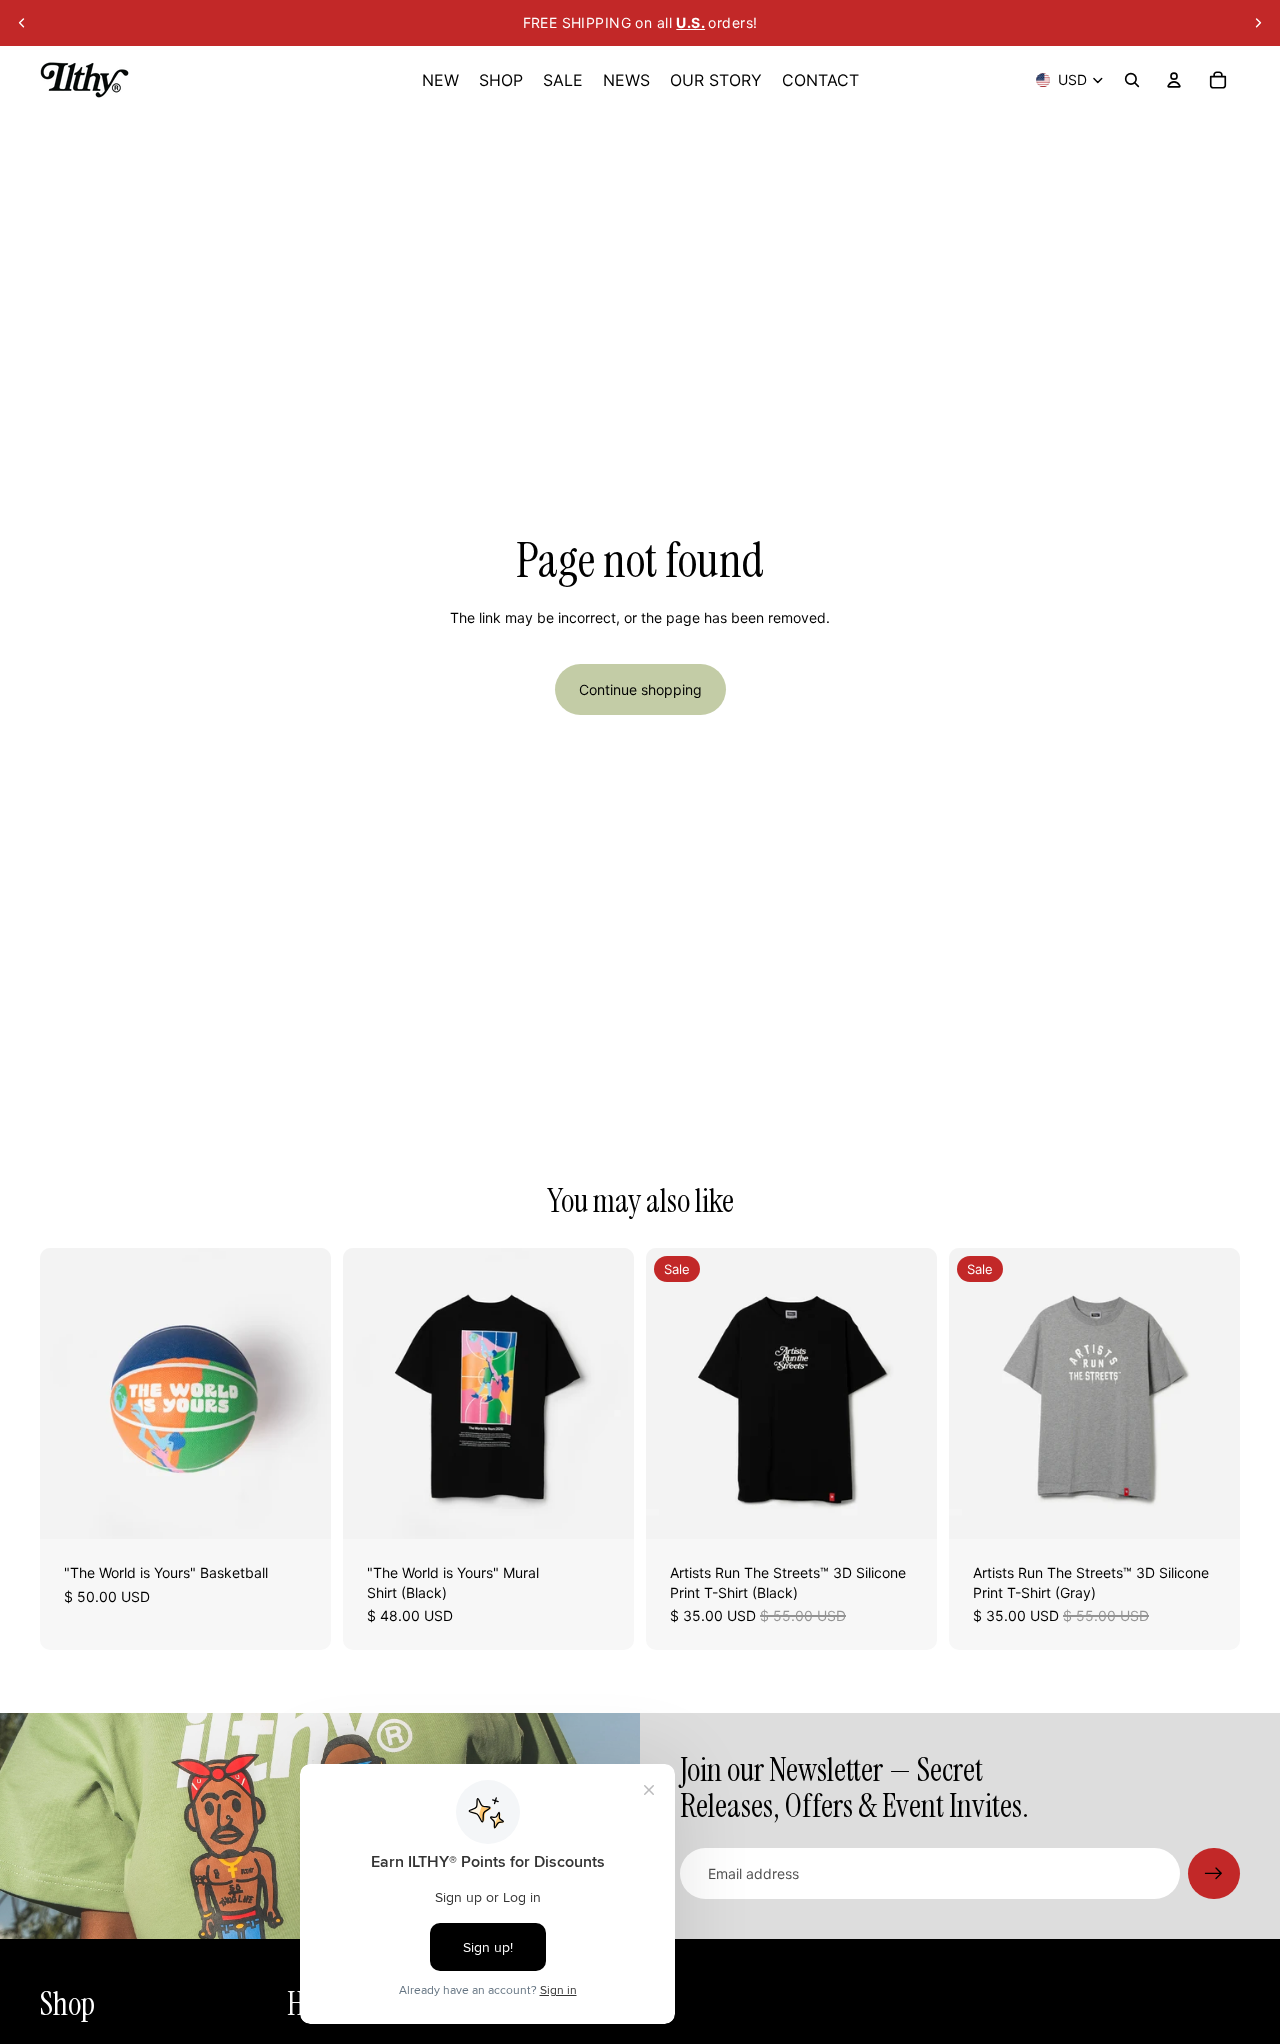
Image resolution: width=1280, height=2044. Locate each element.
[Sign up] (1214, 1874)
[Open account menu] (1174, 80)
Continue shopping (640, 689)
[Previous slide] (22, 23)
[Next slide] (1258, 23)
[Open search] (1132, 80)
